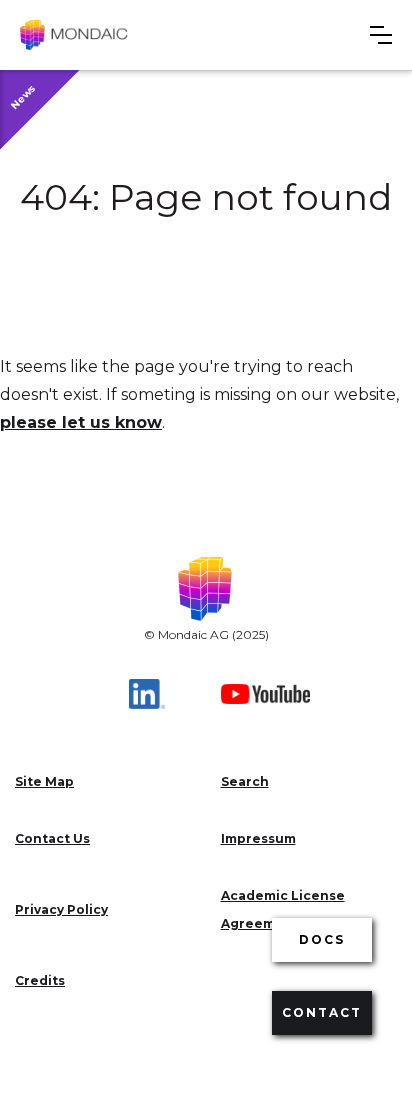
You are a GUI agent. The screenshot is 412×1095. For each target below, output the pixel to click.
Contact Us (52, 838)
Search (245, 781)
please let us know (81, 422)
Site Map (44, 781)
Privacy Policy (61, 909)
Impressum (258, 838)
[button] (381, 35)
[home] (74, 35)
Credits (40, 980)
